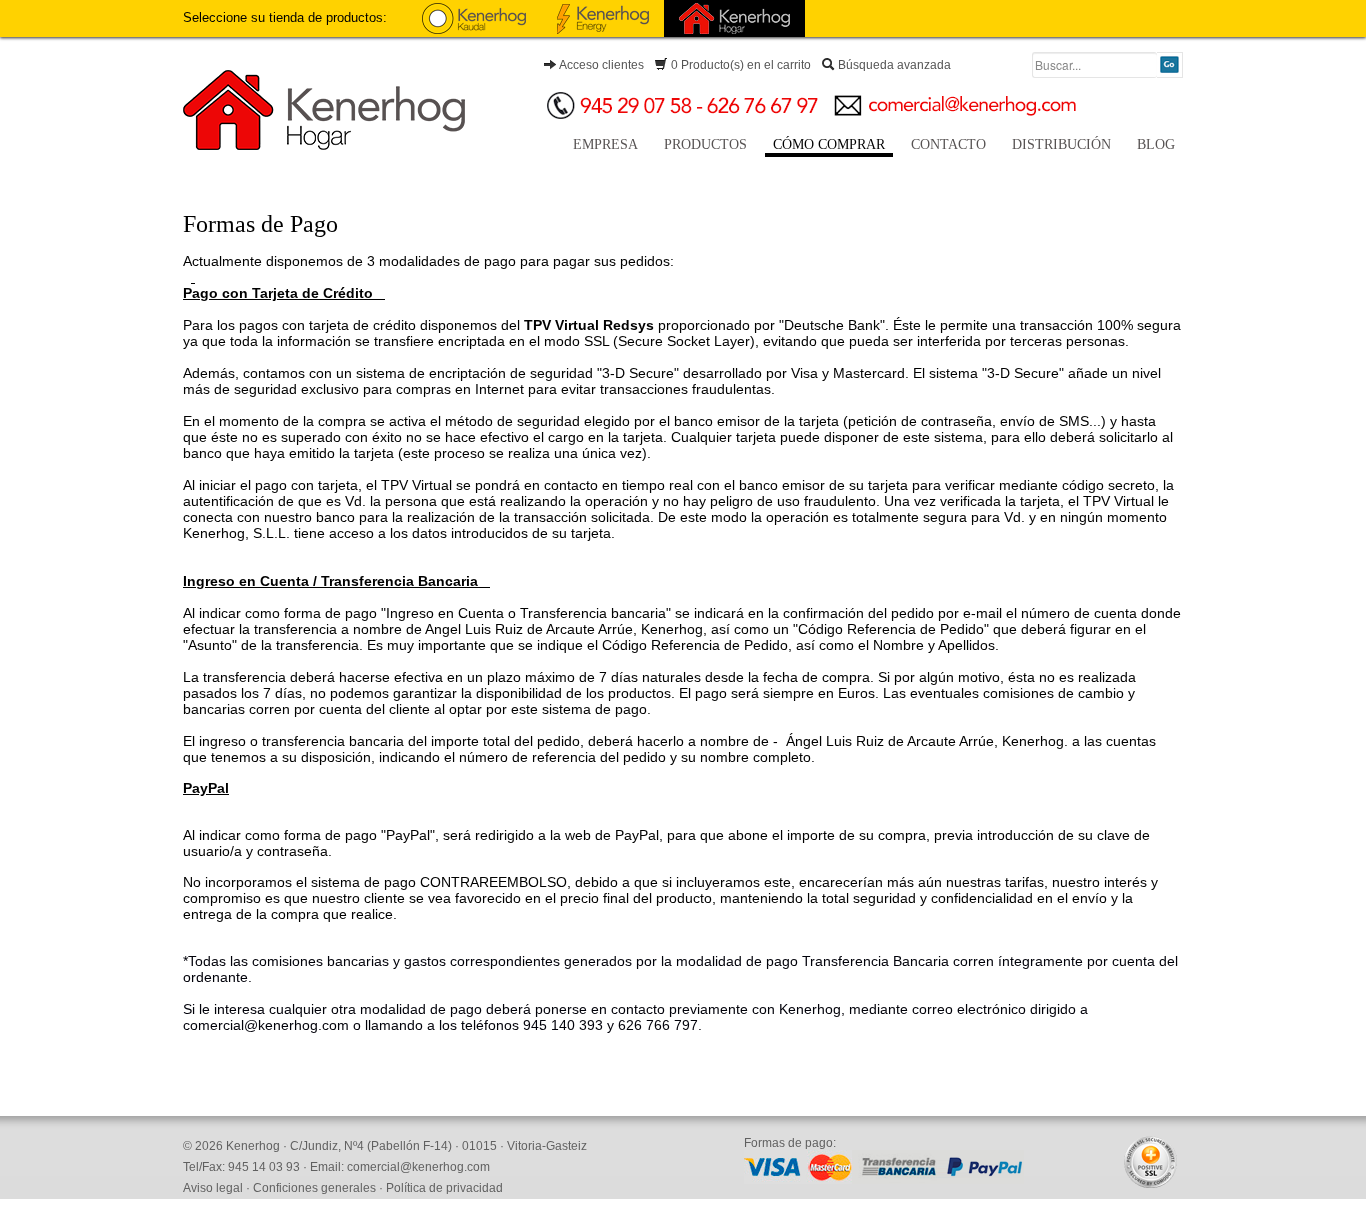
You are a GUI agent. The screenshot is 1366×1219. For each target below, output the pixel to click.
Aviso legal (213, 1188)
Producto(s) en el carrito (741, 65)
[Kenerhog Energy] (603, 18)
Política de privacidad (444, 1188)
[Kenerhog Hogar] (734, 18)
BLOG (1156, 144)
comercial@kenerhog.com (418, 1167)
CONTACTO (948, 144)
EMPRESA (605, 144)
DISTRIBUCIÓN (1061, 144)
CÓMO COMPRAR (829, 144)
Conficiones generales (314, 1188)
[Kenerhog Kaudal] (474, 18)
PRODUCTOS (705, 144)
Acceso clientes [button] (600, 65)
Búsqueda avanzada (893, 65)
